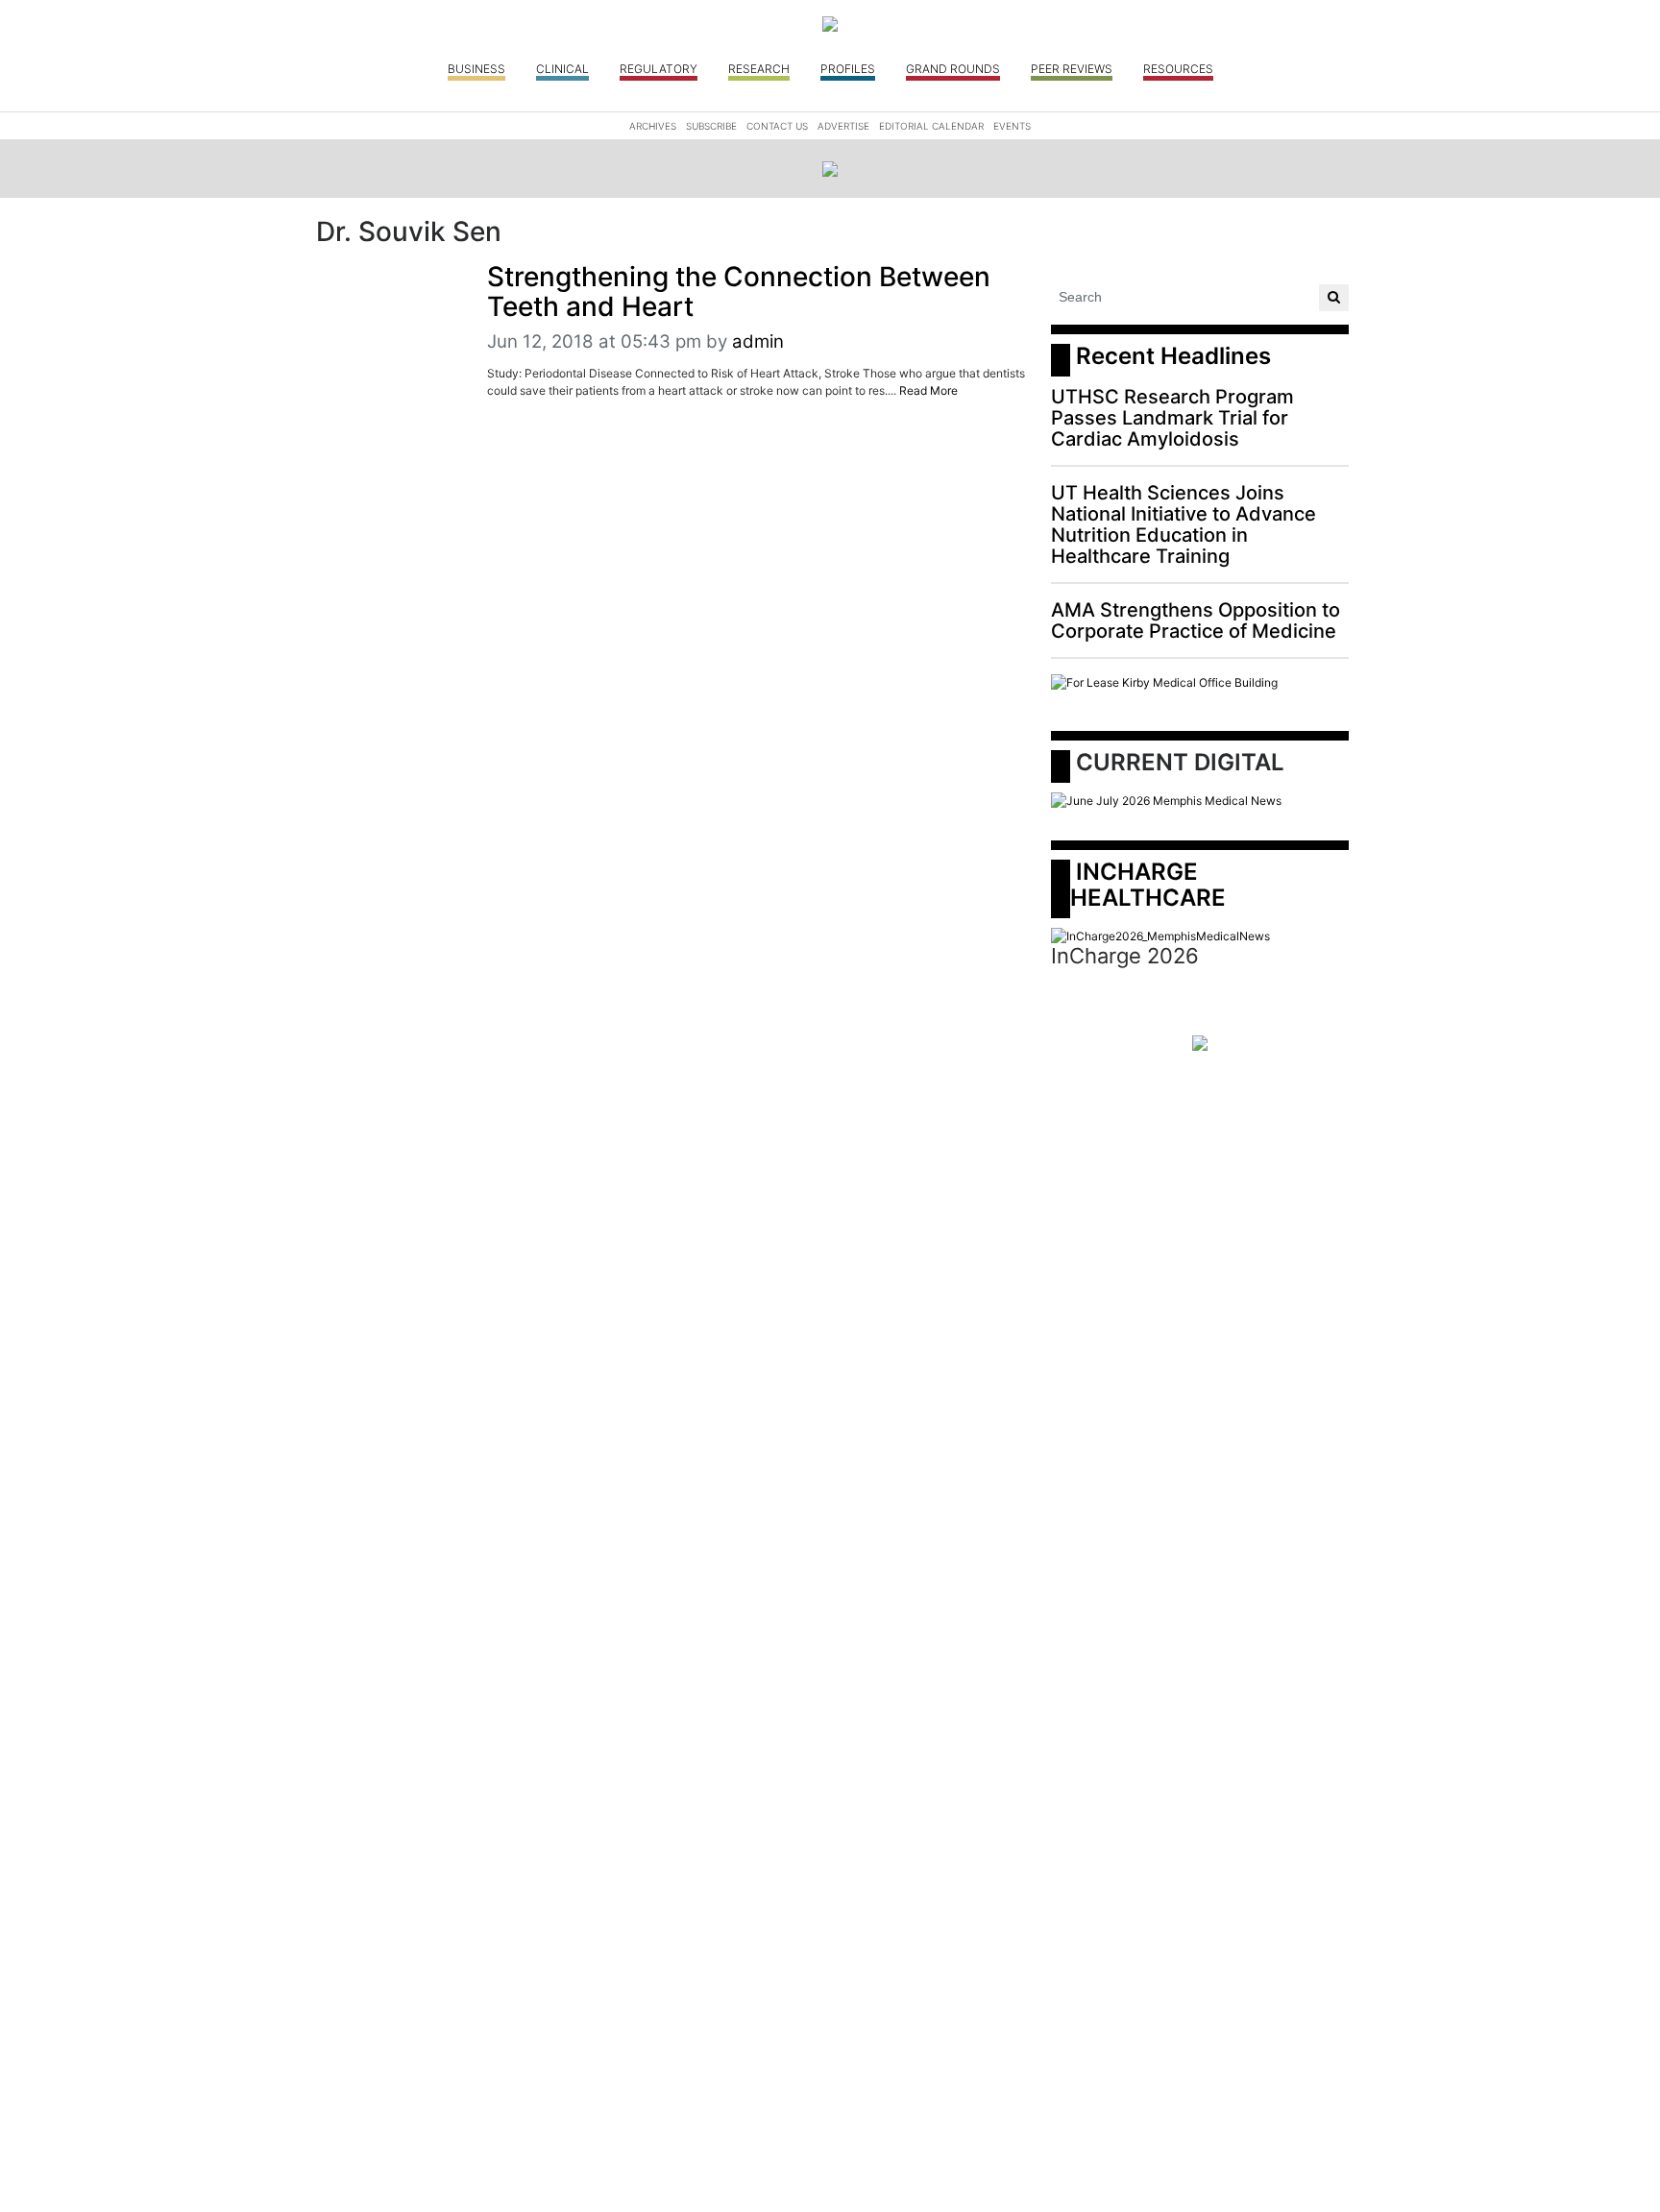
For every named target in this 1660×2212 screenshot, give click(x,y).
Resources (1178, 69)
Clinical (562, 69)
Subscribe (711, 126)
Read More (928, 390)
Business (476, 69)
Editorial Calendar (931, 126)
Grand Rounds (953, 69)
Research (759, 69)
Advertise (843, 126)
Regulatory (659, 69)
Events (1012, 126)
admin (758, 341)
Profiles (848, 69)
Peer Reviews (1072, 69)
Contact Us (777, 126)
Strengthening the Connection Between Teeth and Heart (739, 292)
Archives (653, 126)
